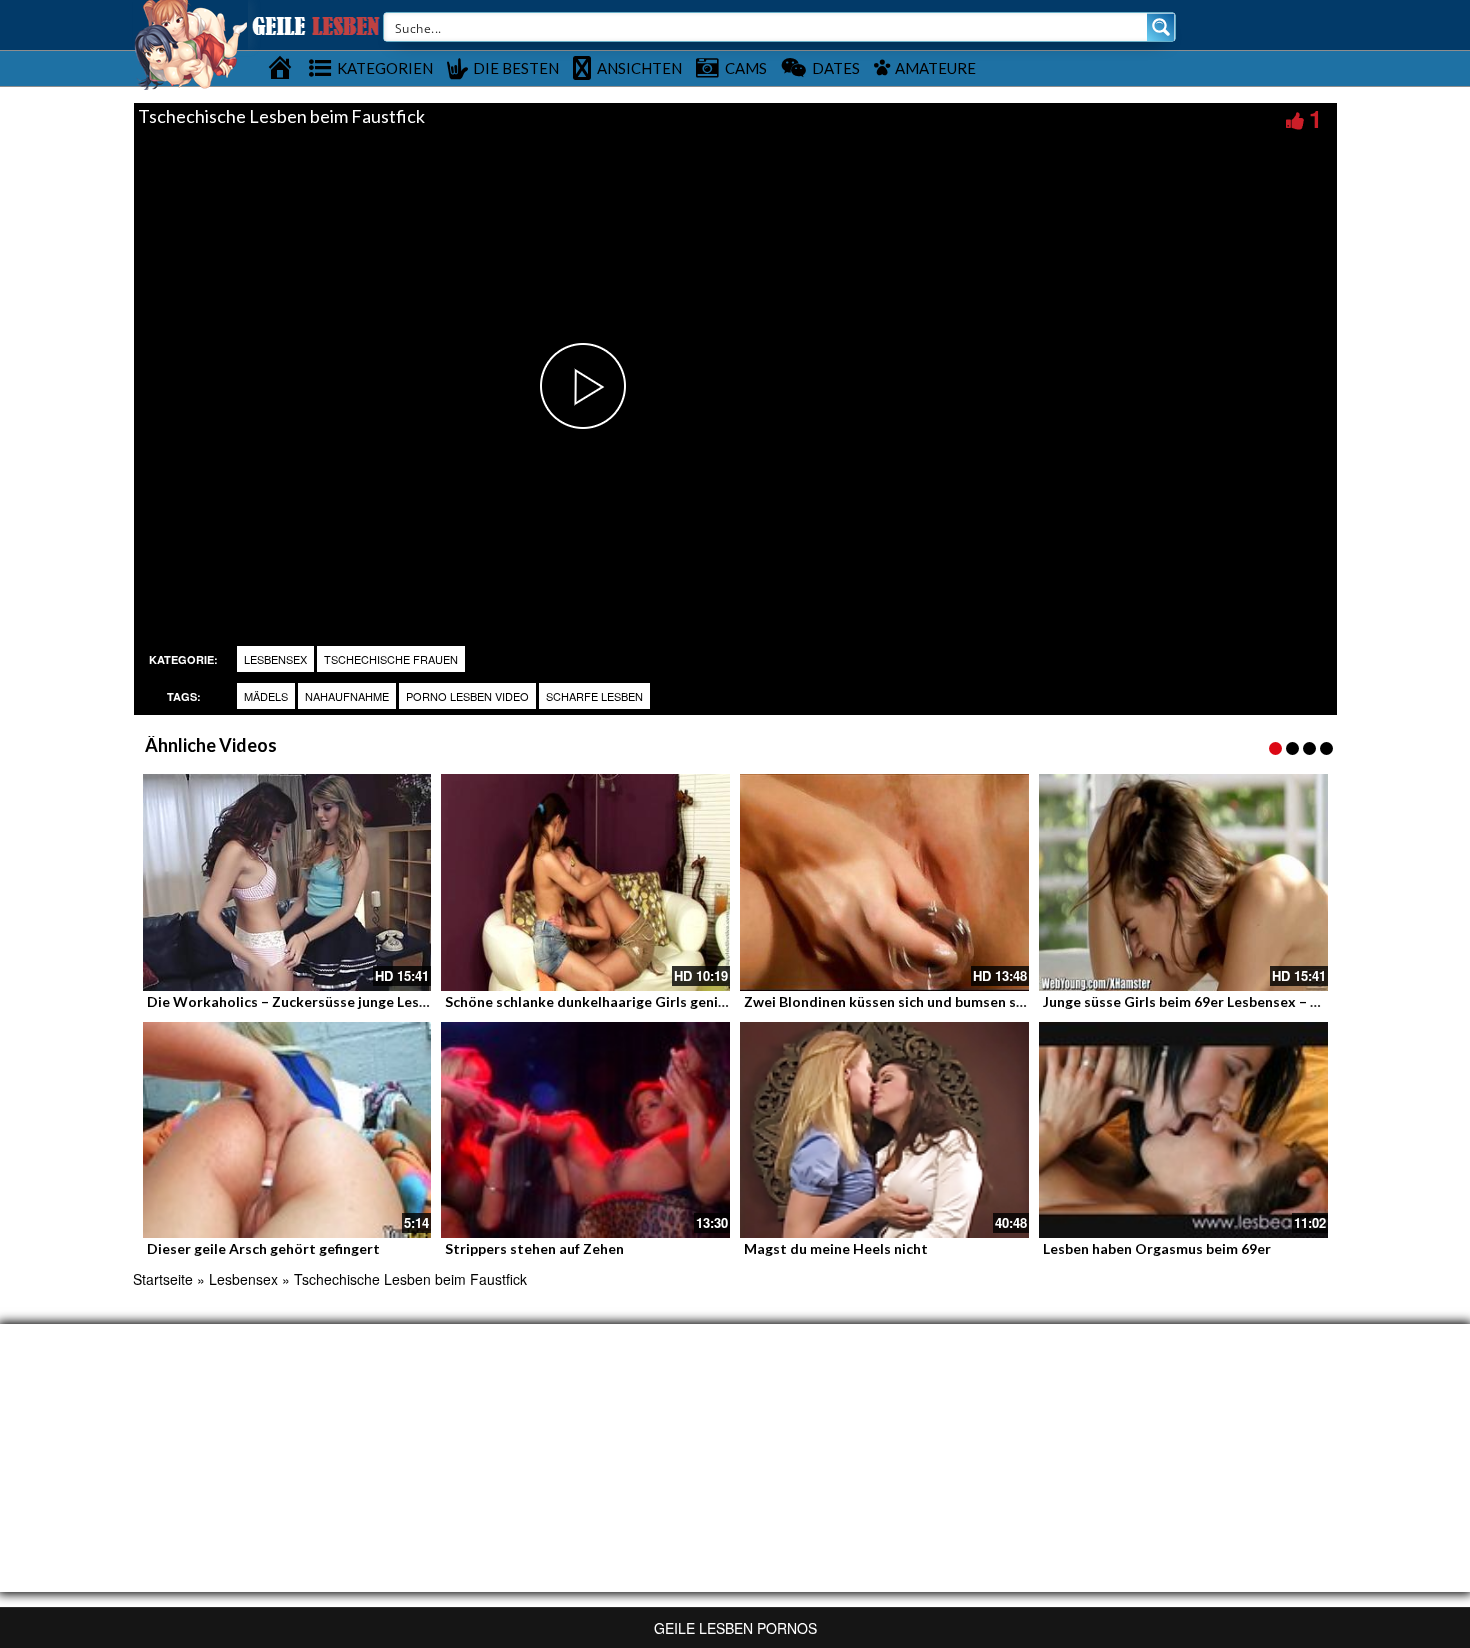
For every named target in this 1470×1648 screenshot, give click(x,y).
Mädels (266, 696)
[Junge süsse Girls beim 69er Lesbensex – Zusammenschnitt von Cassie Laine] (1183, 882)
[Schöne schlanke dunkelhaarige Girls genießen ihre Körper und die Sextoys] (585, 882)
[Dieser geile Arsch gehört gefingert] (287, 1130)
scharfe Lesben (594, 696)
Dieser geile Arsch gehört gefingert (263, 1248)
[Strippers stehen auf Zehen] (585, 1130)
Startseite (163, 1279)
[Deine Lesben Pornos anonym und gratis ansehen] (190, 43)
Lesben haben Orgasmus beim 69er (1157, 1248)
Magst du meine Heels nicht (836, 1248)
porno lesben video (467, 696)
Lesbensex (275, 659)
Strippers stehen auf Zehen (534, 1248)
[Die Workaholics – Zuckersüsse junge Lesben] (287, 882)
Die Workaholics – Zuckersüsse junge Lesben (295, 1001)
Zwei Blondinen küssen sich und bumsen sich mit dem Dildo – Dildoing (974, 1001)
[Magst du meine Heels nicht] (884, 1130)
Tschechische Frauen (391, 659)
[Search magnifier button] (1161, 27)
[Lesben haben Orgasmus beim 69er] (1183, 1130)
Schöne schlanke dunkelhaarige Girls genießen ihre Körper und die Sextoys (692, 1001)
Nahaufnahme (347, 696)
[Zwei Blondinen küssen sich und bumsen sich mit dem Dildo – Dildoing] (884, 882)
